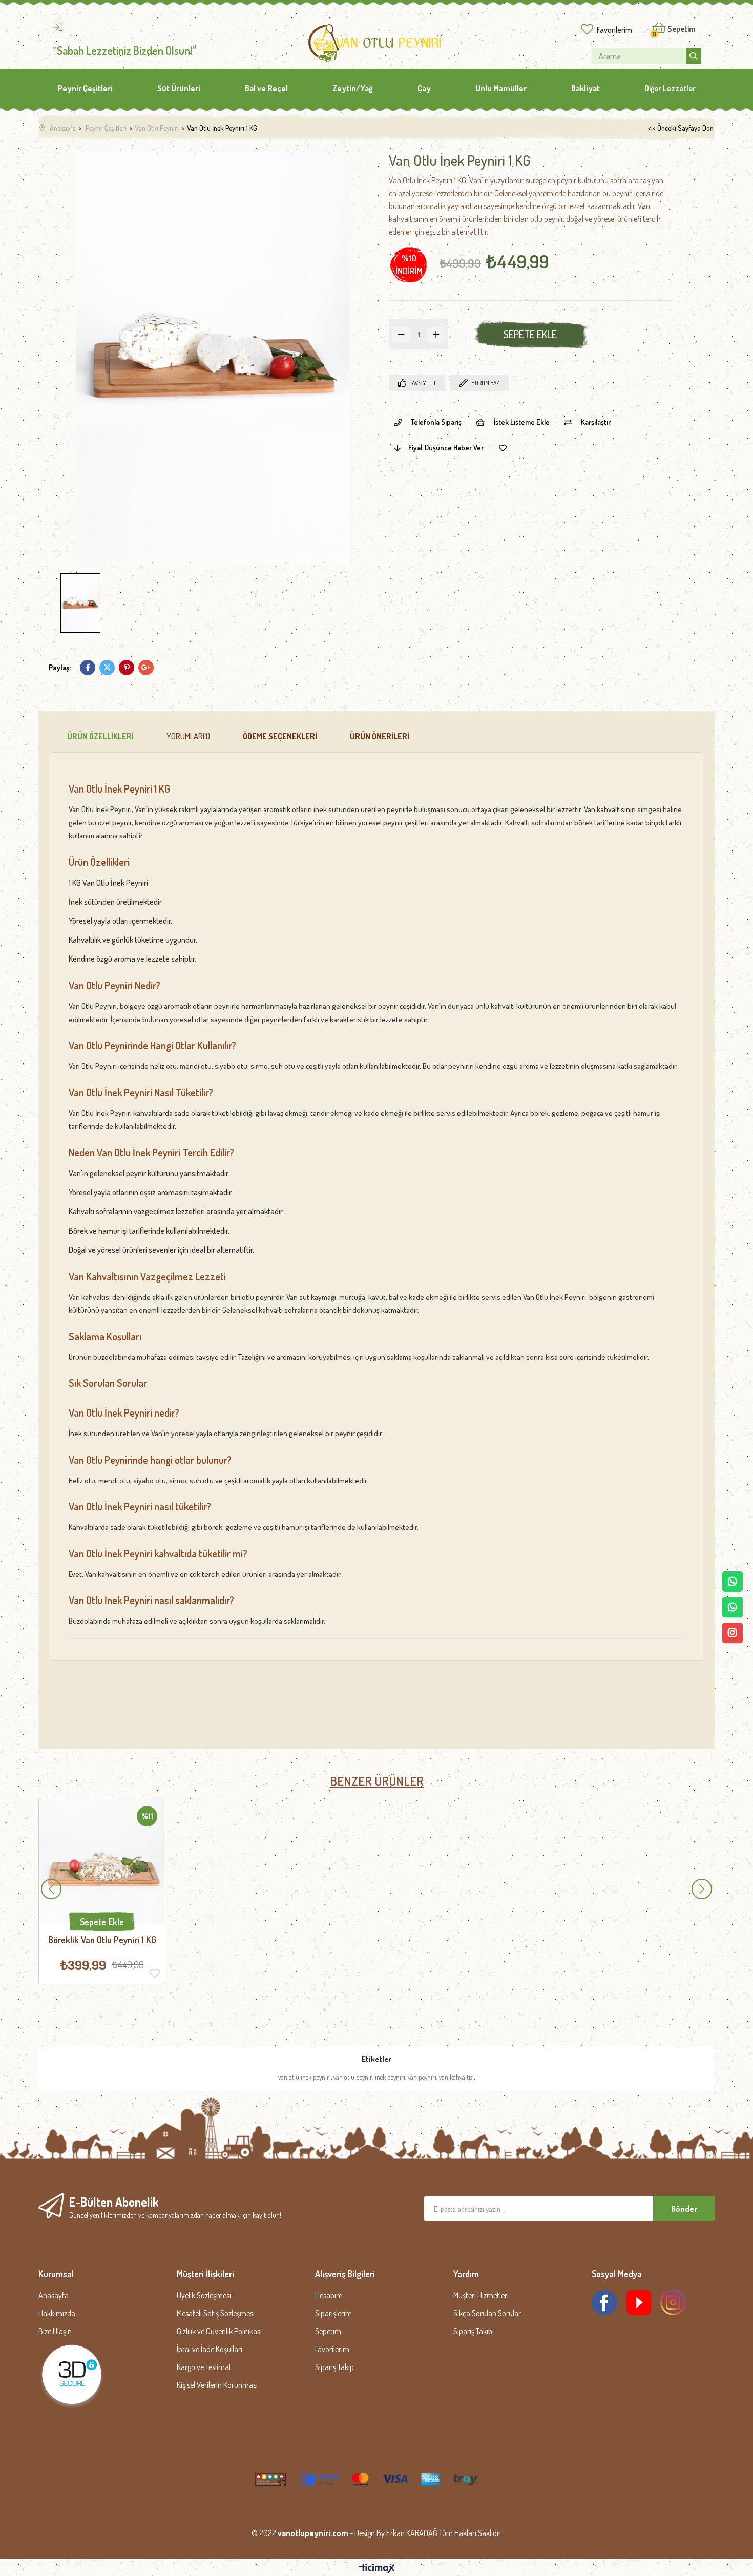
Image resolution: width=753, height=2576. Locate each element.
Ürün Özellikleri (100, 736)
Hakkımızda (57, 2313)
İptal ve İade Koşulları (210, 2349)
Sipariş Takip (334, 2367)
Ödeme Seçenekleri (280, 736)
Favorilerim (614, 30)
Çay (424, 88)
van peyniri (422, 2077)
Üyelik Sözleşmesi (204, 2295)
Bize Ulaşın (55, 2331)
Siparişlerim (333, 2313)
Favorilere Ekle (155, 1973)
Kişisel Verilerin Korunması (217, 2385)
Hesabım (329, 2295)
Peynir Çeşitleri (85, 88)
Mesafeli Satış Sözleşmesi (216, 2313)
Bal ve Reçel (266, 88)
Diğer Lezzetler (670, 88)
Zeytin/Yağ (353, 88)
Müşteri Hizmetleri (481, 2295)
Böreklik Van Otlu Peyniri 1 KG (102, 1940)
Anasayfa (54, 2295)
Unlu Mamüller (501, 88)
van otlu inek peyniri (305, 2077)
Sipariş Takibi (474, 2331)
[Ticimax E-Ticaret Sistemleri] (377, 2569)
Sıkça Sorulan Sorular (487, 2313)
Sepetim (328, 2331)
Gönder (684, 2209)
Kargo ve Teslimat (204, 2367)
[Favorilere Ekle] (503, 448)
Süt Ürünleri (179, 88)
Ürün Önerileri (380, 736)
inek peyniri (390, 2077)
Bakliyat (585, 88)
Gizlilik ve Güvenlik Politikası (219, 2331)
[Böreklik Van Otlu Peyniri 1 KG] (102, 1861)
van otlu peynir (353, 2077)
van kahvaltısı (456, 2077)
